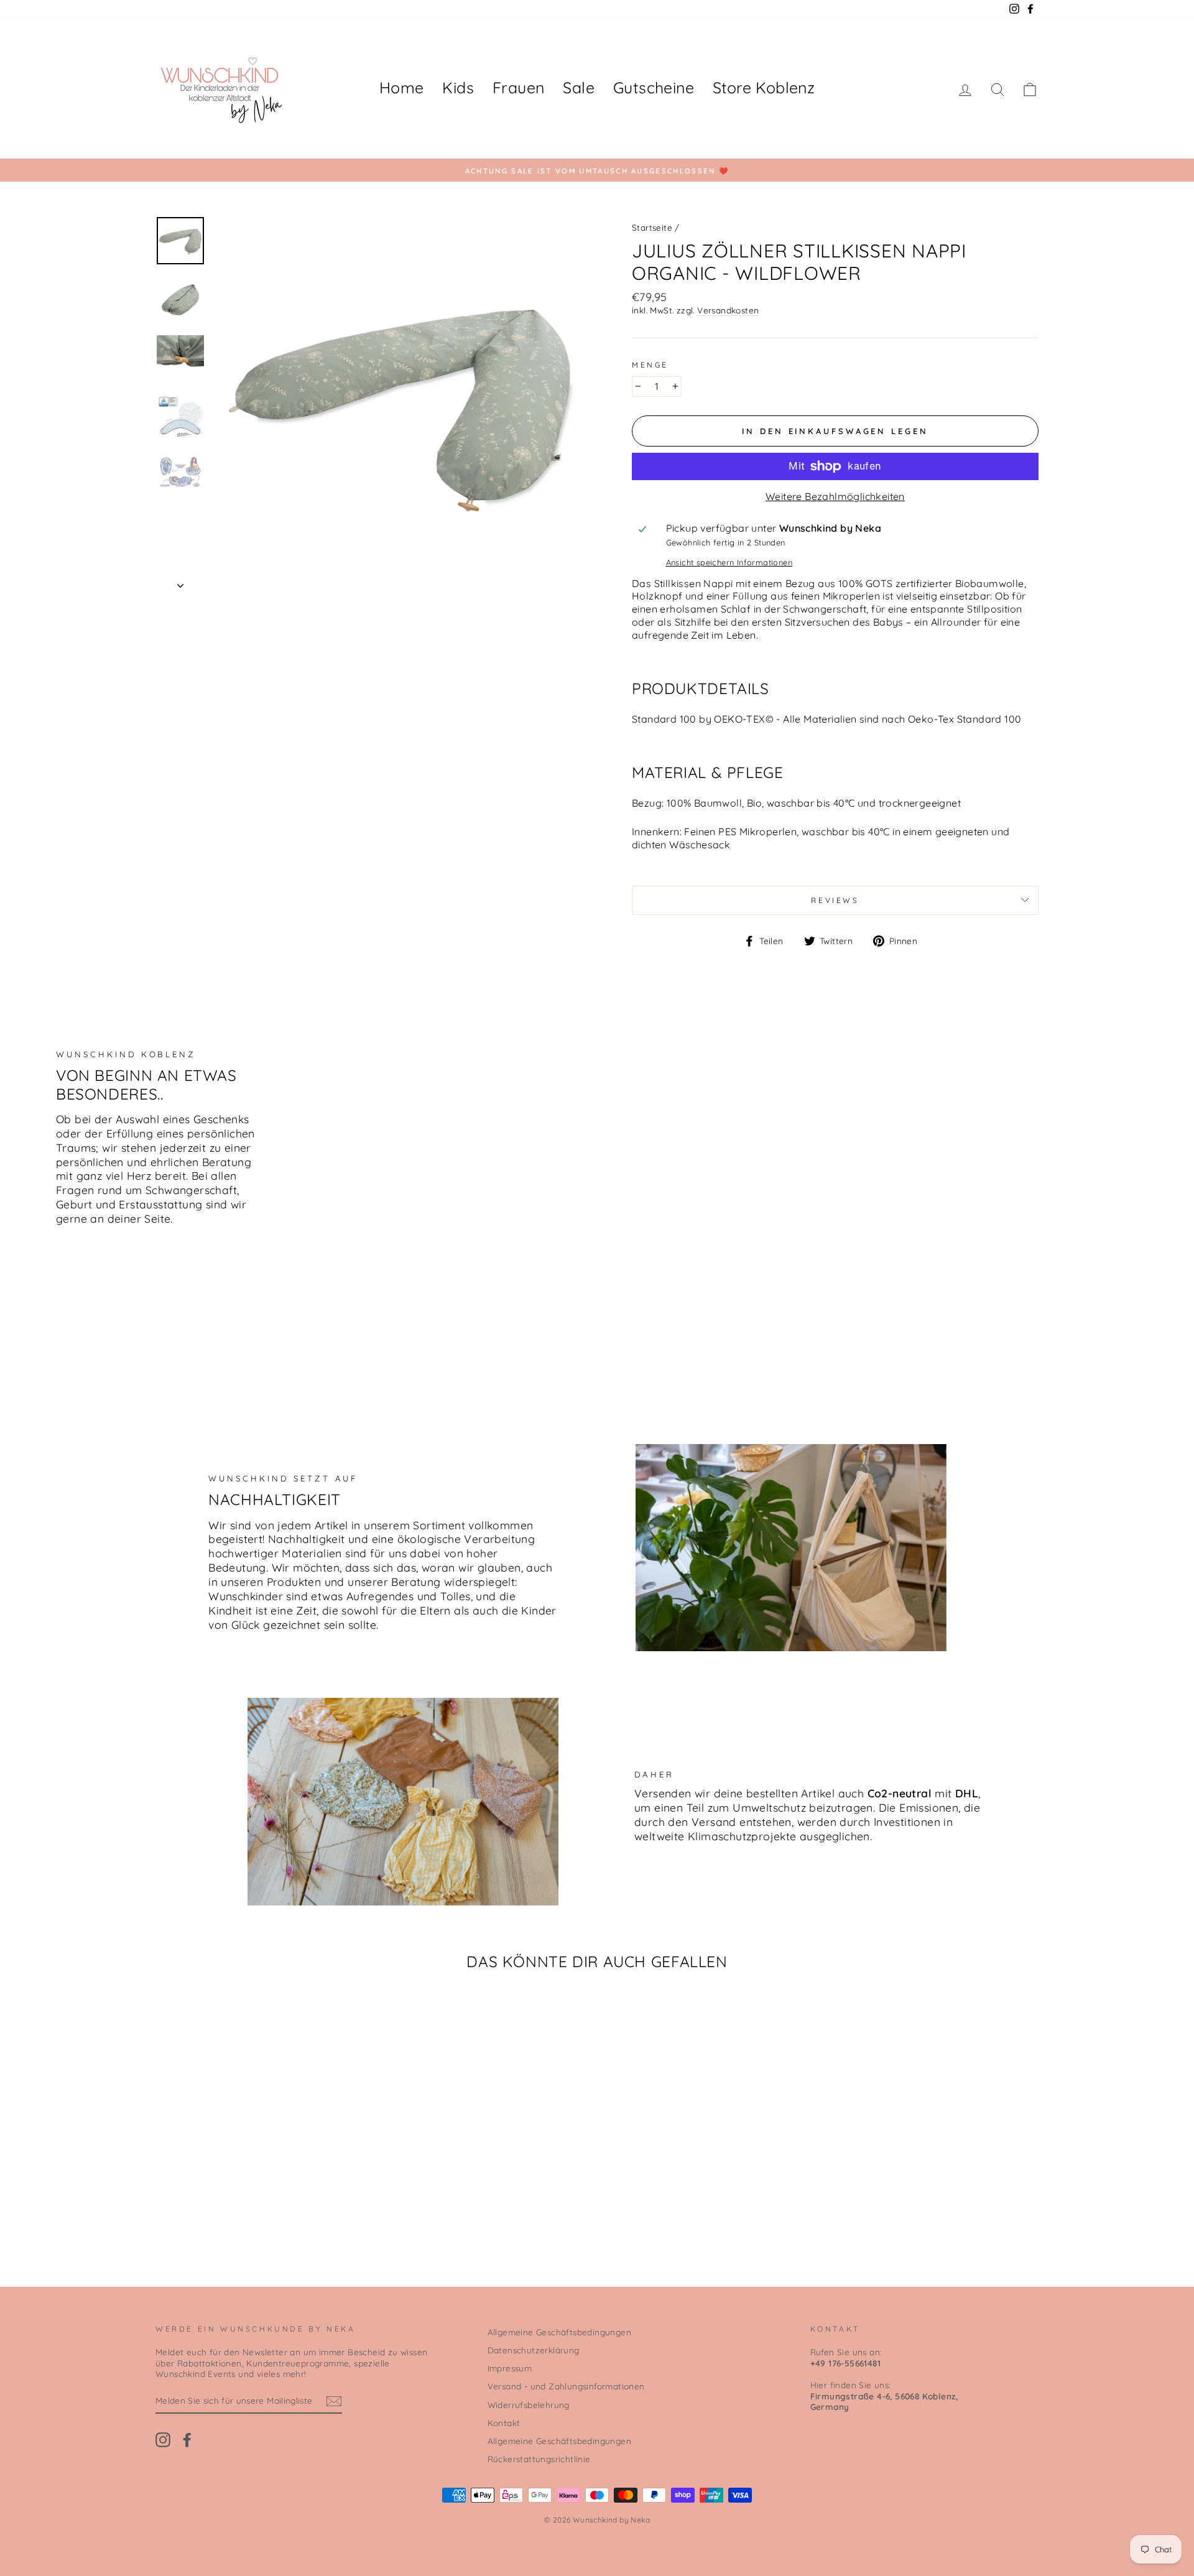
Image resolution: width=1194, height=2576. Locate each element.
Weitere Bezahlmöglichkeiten (835, 496)
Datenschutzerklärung (534, 2350)
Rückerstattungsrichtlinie (539, 2459)
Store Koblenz (764, 87)
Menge (650, 365)
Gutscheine (654, 87)
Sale (579, 87)
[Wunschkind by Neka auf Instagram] (163, 2440)
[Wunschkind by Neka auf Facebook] (187, 2440)
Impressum (510, 2368)
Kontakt (504, 2423)
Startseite (652, 227)
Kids (458, 87)
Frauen (518, 87)
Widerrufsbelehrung (529, 2405)
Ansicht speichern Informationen (729, 562)
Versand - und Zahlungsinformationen (566, 2386)
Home (402, 87)
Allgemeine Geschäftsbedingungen (559, 2332)
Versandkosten (728, 310)
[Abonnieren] (334, 2401)
